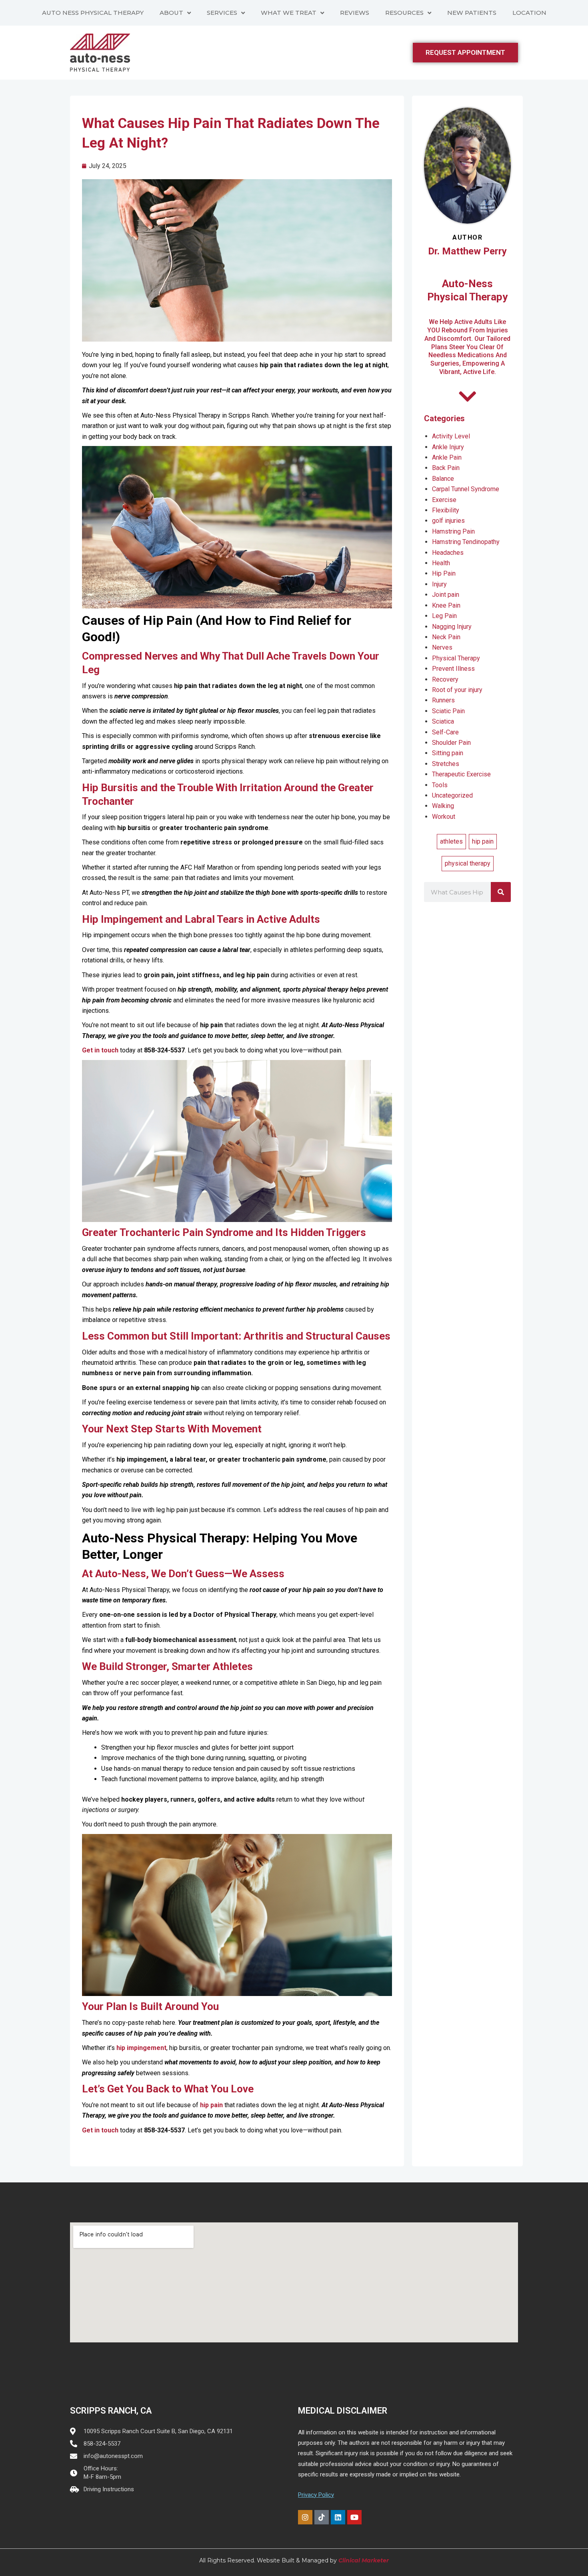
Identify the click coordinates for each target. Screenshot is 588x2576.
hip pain (483, 841)
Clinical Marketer (364, 2560)
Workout (444, 817)
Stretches (446, 764)
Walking (443, 806)
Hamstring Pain (453, 531)
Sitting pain (448, 753)
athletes (451, 841)
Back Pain (446, 468)
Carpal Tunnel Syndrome (466, 489)
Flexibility (446, 510)
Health (441, 563)
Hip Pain (444, 573)
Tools (440, 785)
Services (222, 13)
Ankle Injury (448, 447)
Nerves (442, 647)
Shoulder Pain (451, 743)
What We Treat (289, 13)
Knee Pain (446, 605)
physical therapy (468, 863)
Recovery (445, 679)
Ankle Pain (447, 457)
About (171, 13)
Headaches (448, 553)
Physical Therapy (456, 658)
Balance (443, 479)
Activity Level (451, 436)
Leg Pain (444, 616)
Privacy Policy (316, 2495)
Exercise (444, 500)
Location (529, 13)
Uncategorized (452, 795)
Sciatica (443, 721)
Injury (439, 584)
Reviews (355, 13)
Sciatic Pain (448, 711)
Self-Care (445, 732)
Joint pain (446, 595)
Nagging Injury (452, 627)
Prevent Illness (453, 669)
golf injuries (448, 521)
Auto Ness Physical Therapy (93, 13)
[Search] (501, 892)
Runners (443, 700)
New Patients (472, 13)
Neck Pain (446, 637)
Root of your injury (457, 690)
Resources (404, 13)
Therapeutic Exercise (461, 774)
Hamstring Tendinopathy (466, 542)
